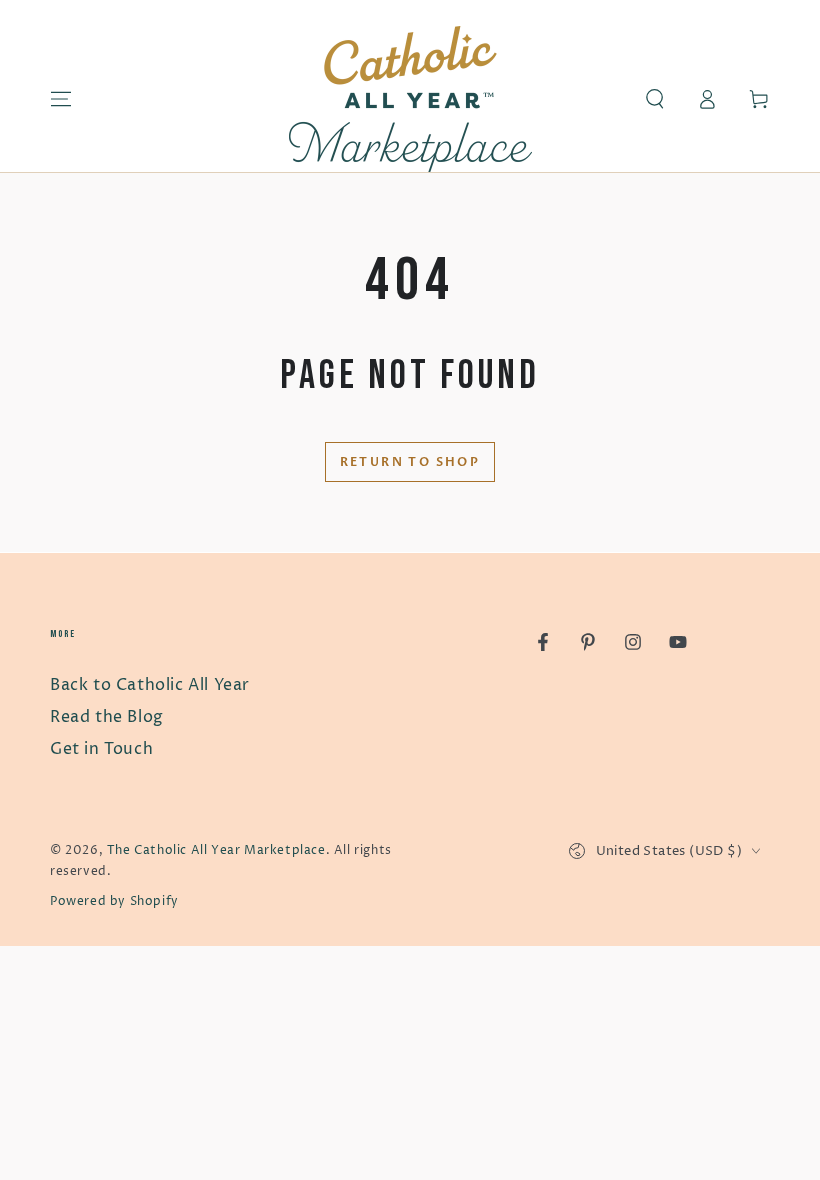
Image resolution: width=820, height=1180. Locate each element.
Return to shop (410, 462)
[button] (655, 99)
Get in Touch (101, 749)
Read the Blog (107, 717)
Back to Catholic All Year (150, 685)
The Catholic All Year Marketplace (216, 850)
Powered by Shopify (114, 901)
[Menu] (61, 99)
